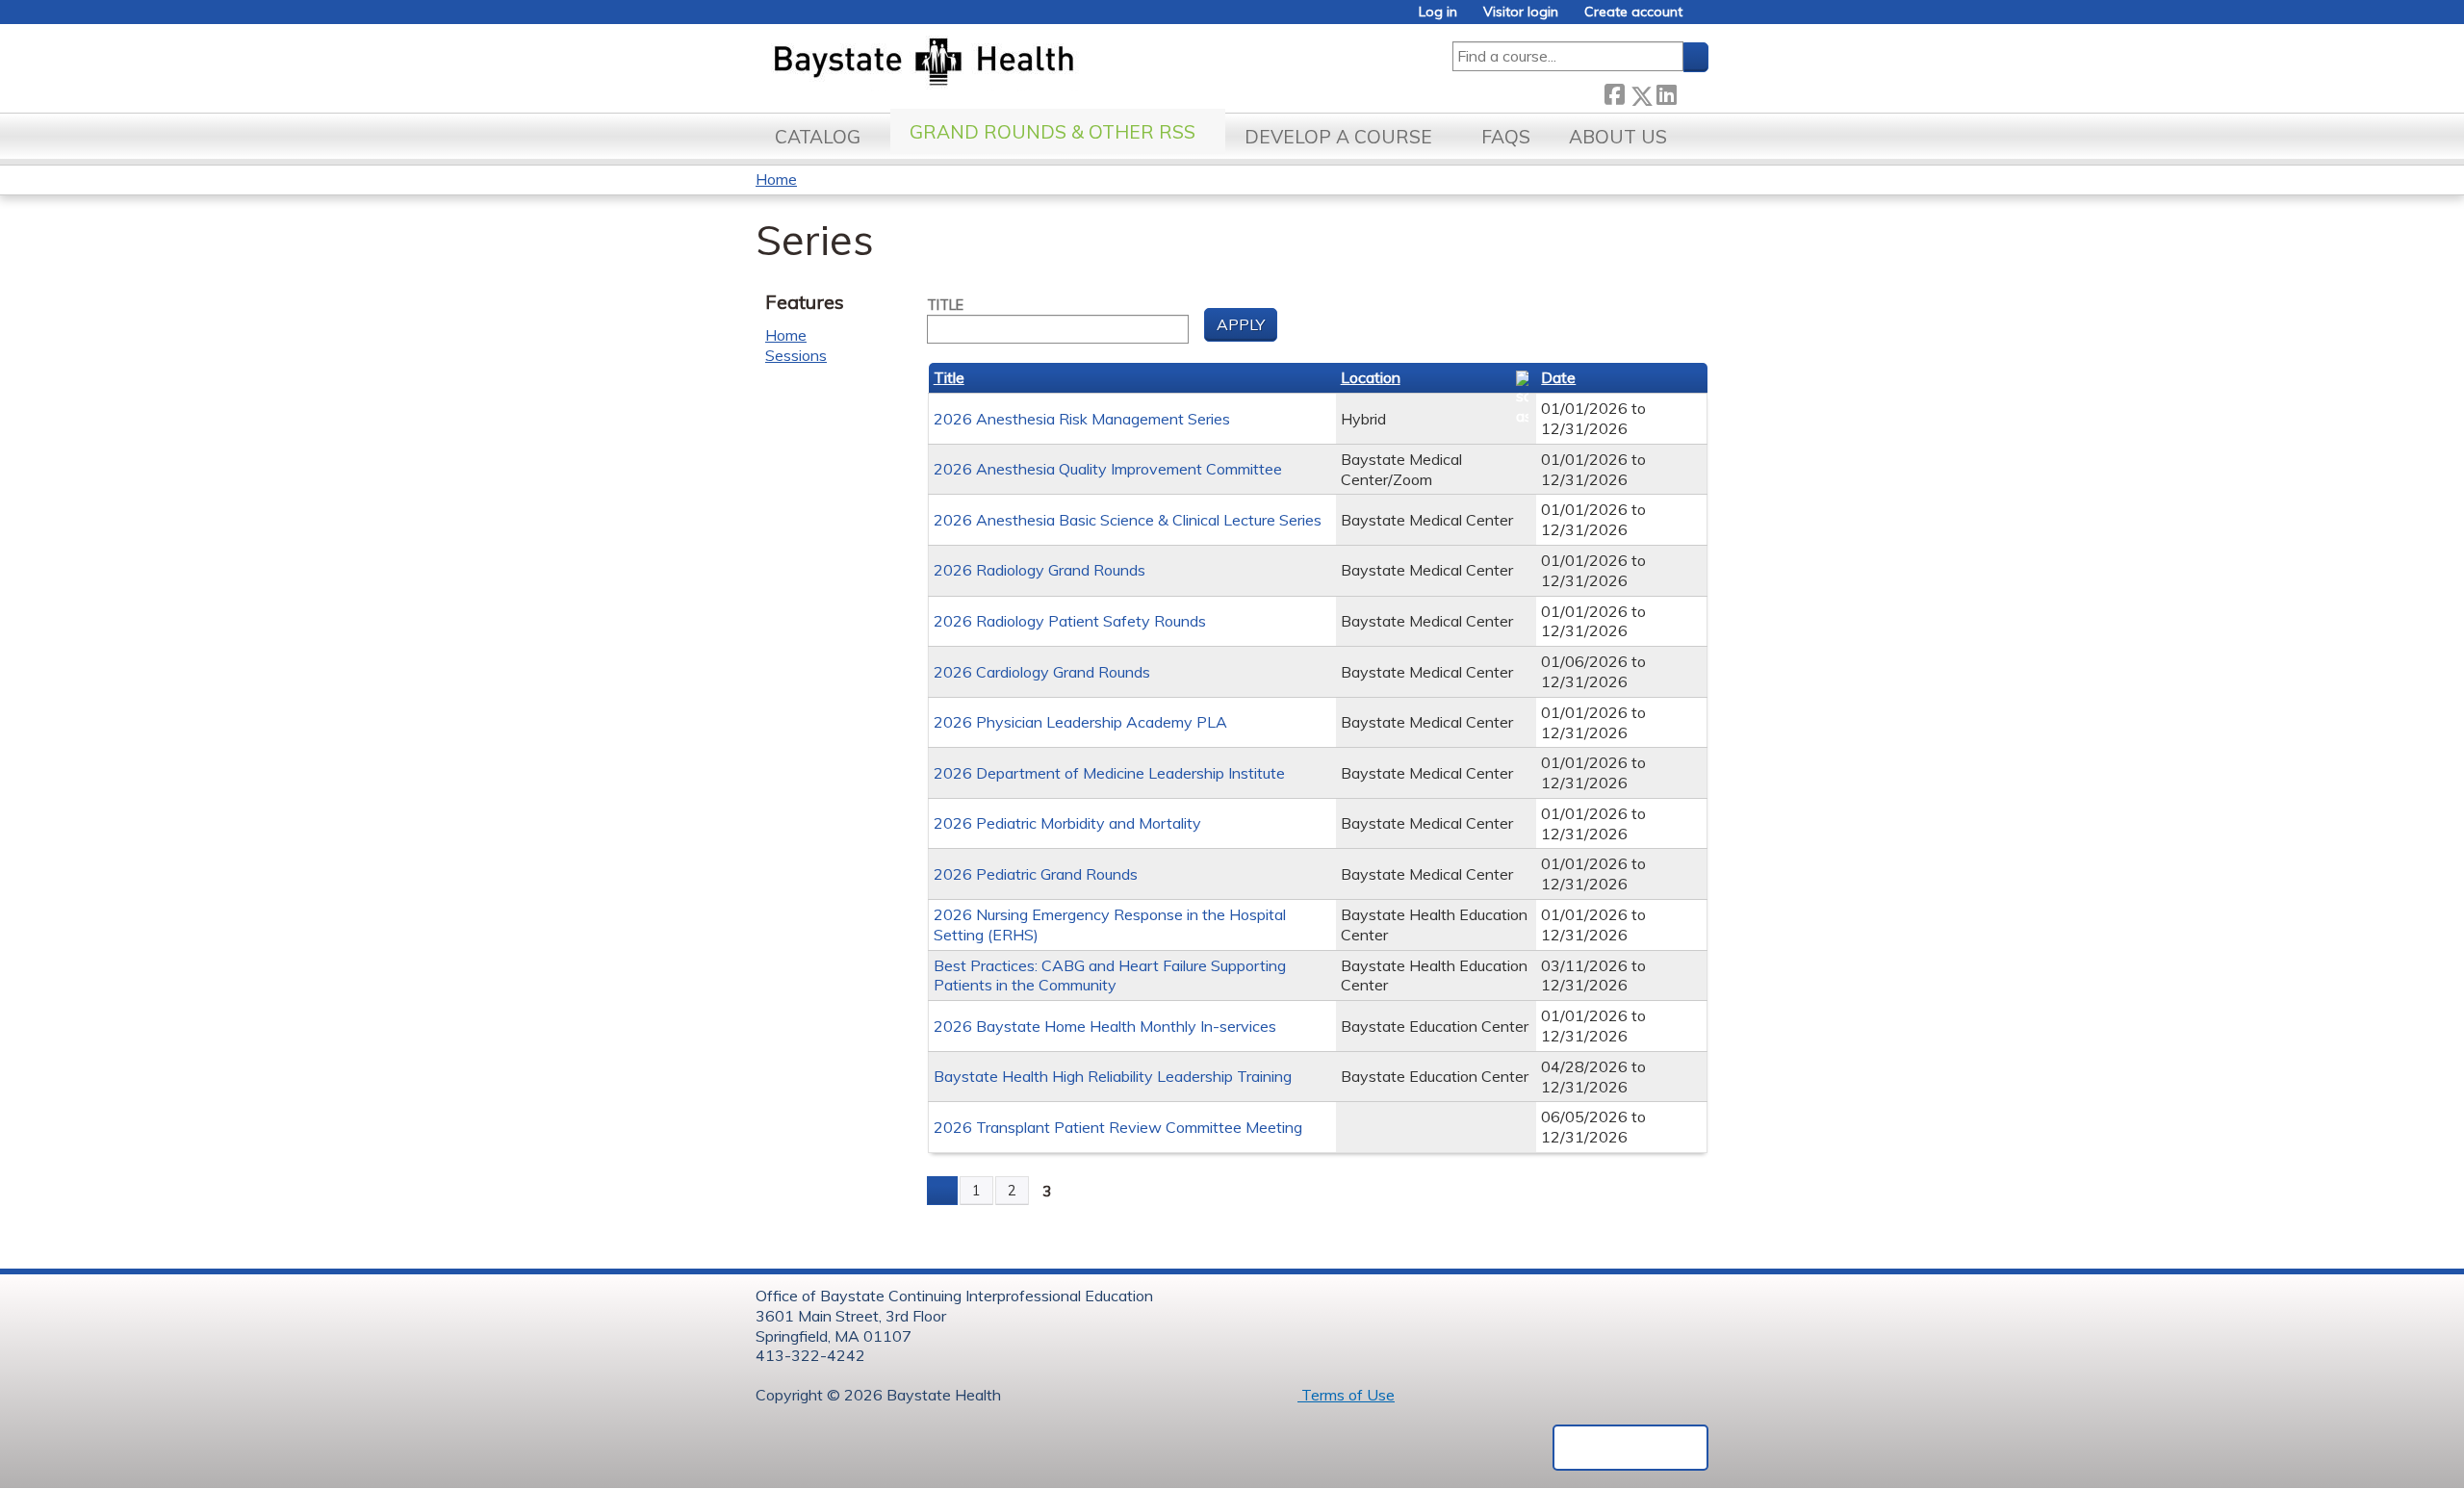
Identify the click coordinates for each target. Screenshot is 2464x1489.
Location (1371, 377)
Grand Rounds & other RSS (1052, 132)
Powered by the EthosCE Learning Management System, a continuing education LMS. (1630, 1448)
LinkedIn (1666, 92)
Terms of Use (1346, 1395)
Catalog (818, 137)
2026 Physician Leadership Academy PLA (1080, 722)
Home (776, 179)
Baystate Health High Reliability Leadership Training (1113, 1076)
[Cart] (1703, 19)
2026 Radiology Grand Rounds (1039, 570)
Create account (1633, 12)
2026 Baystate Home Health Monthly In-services (1105, 1026)
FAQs (1506, 137)
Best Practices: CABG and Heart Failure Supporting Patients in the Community (1110, 976)
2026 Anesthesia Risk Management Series (1082, 419)
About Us (1618, 137)
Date (1558, 377)
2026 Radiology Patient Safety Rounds (1070, 621)
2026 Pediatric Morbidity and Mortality (1067, 823)
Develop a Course (1338, 137)
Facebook (1614, 92)
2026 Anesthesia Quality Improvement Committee (1108, 469)
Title (945, 305)
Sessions (796, 355)
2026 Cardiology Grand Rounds (1042, 672)
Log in (1438, 12)
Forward (1692, 92)
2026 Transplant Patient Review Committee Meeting (1118, 1127)
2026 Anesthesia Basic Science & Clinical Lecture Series (1128, 520)
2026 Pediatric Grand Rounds (1036, 874)
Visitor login (1521, 12)
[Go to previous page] (942, 1191)
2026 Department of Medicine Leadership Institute (1109, 773)
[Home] (1014, 64)
